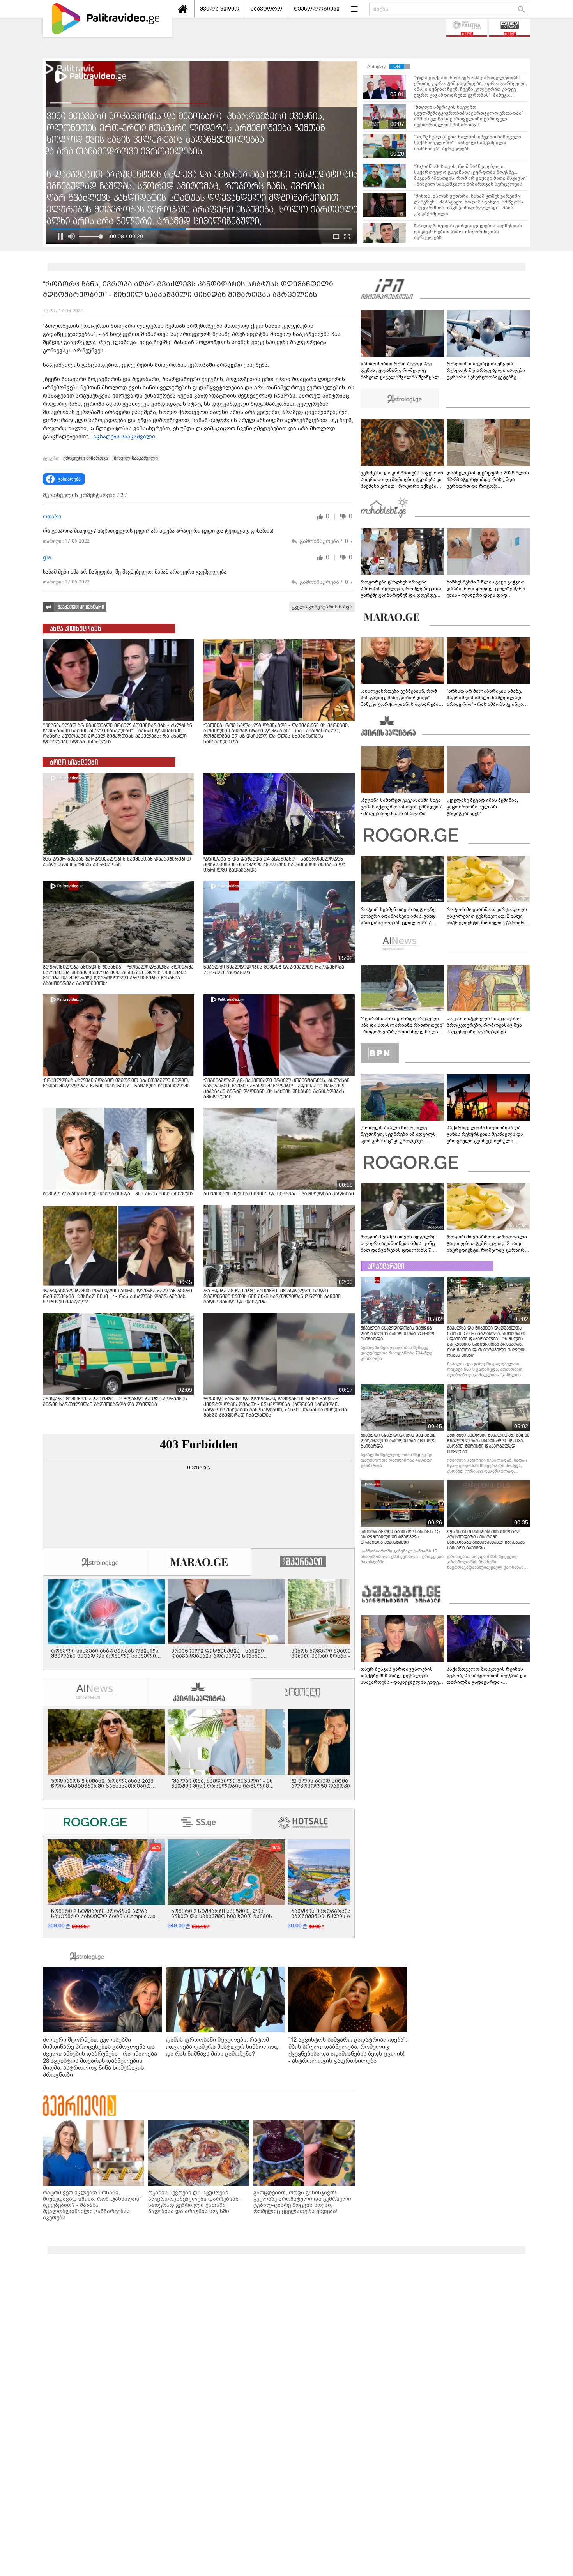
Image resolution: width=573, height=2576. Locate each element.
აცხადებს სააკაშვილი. (125, 437)
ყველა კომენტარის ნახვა (322, 607)
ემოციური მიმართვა (86, 458)
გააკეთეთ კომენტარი (81, 607)
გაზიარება (69, 479)
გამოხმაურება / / (326, 541)
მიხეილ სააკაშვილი (136, 458)
